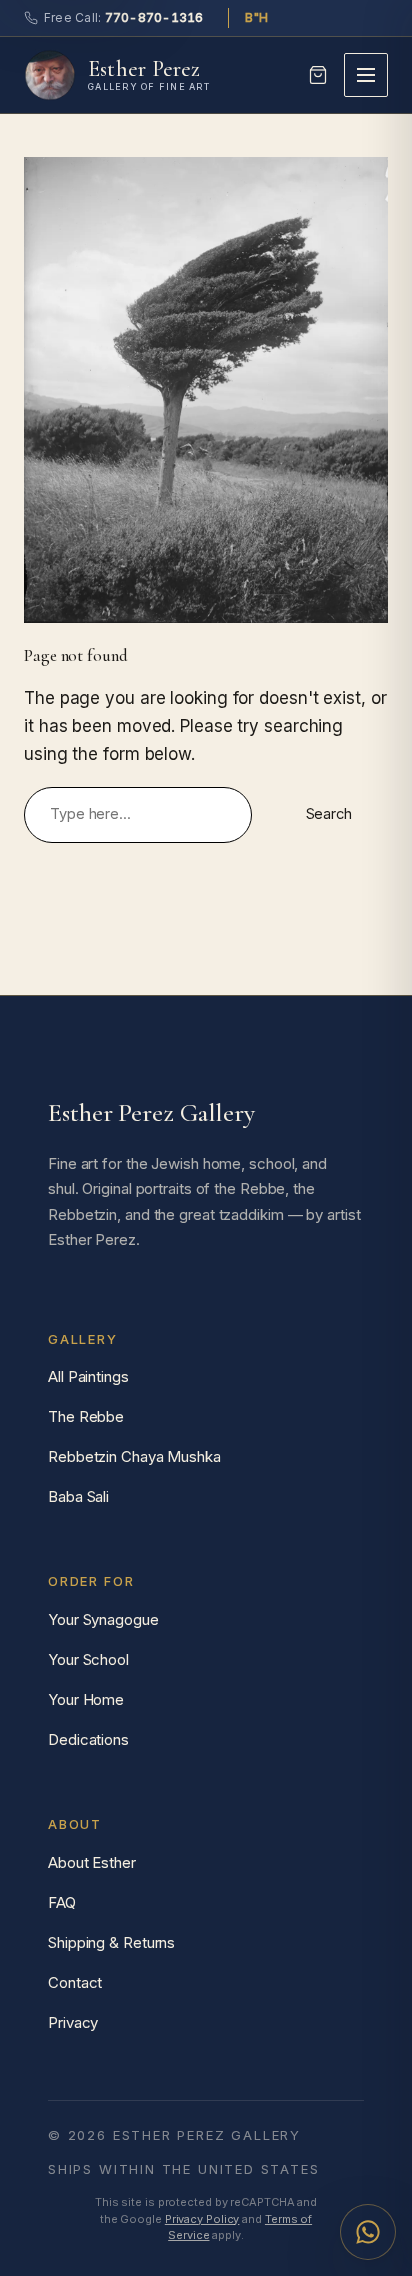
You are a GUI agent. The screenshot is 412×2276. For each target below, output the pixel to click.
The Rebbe (86, 1416)
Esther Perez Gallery (151, 1112)
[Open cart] (318, 75)
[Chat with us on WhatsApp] (368, 2232)
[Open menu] (366, 75)
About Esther (92, 1862)
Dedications (88, 1739)
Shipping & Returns (111, 1942)
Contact (75, 1982)
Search (329, 814)
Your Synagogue (103, 1619)
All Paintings (88, 1376)
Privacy (73, 2022)
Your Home (86, 1699)
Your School (88, 1659)
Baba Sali (78, 1496)
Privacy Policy (202, 2219)
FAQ (62, 1902)
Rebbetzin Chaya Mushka (134, 1456)
